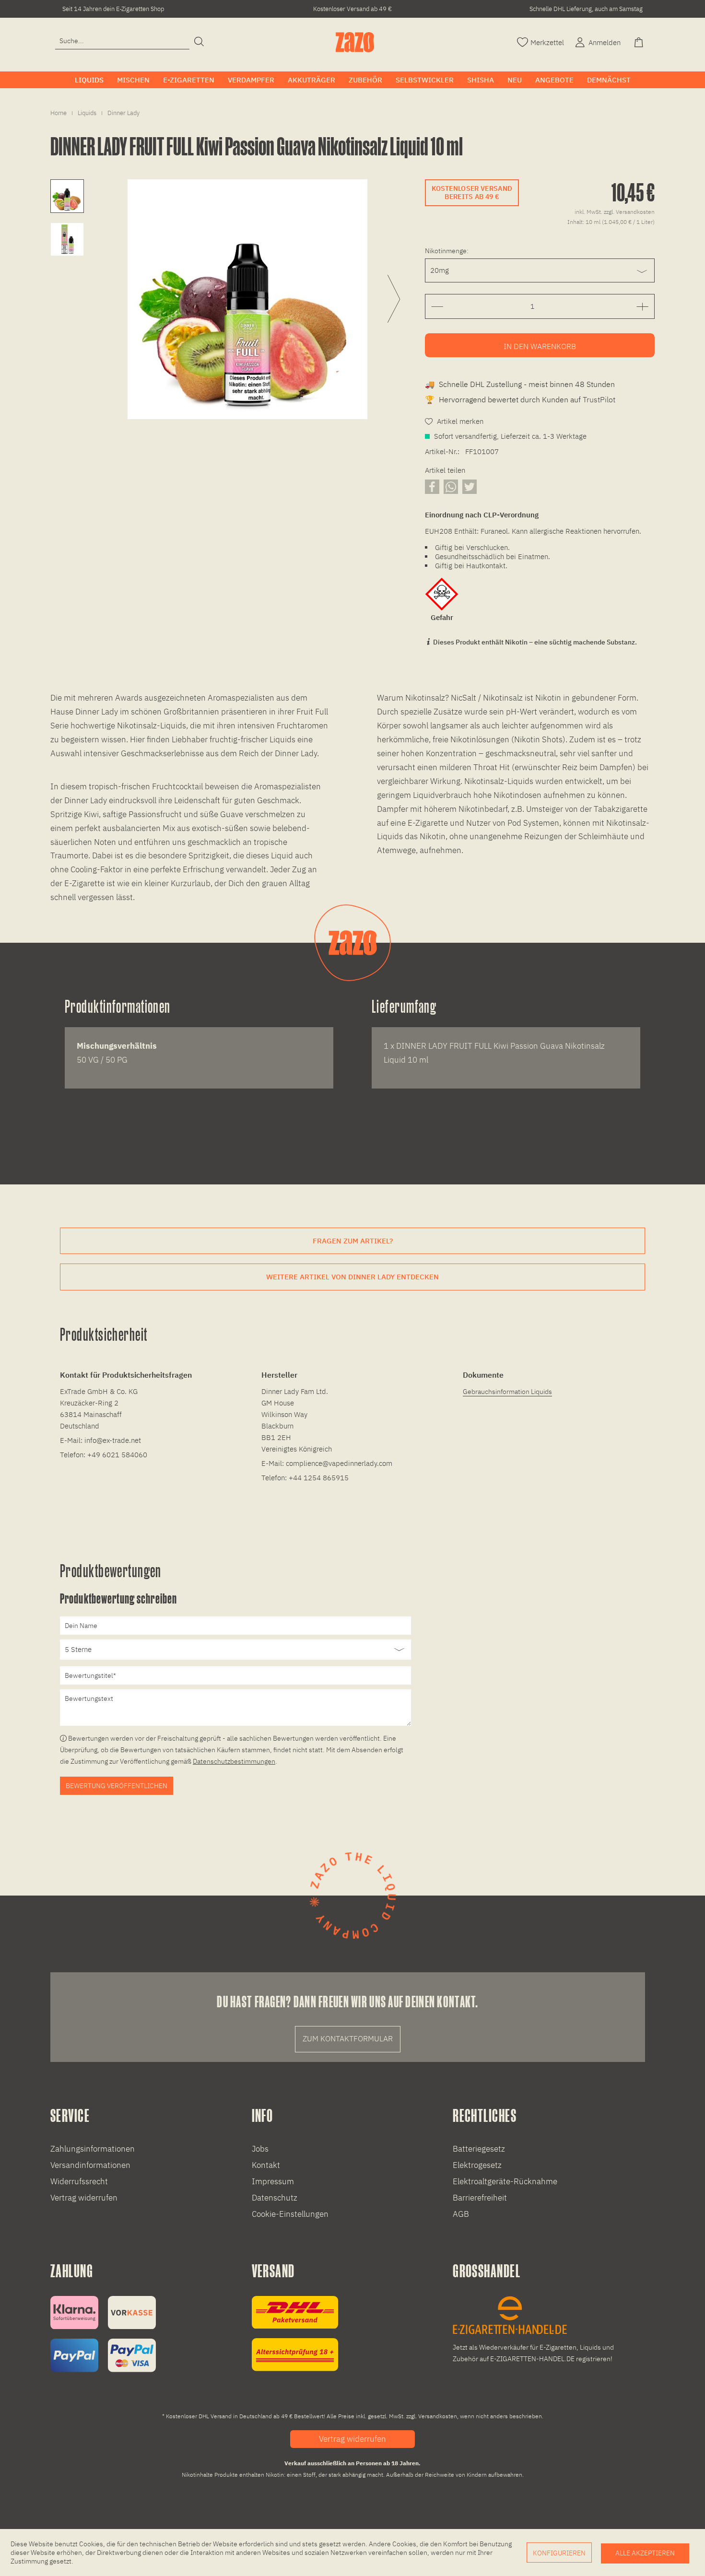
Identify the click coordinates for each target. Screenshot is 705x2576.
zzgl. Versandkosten (629, 212)
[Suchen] (199, 42)
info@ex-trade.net (113, 1440)
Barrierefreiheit (480, 2198)
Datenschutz (275, 2198)
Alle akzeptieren (645, 2553)
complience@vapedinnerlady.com (339, 1463)
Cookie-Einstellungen (290, 2214)
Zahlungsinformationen (93, 2149)
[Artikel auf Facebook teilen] (432, 486)
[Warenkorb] (640, 41)
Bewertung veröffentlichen (117, 1786)
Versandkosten (438, 2416)
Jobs (260, 2149)
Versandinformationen (90, 2165)
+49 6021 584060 (117, 1455)
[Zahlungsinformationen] (103, 2334)
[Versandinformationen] (295, 2334)
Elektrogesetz (477, 2165)
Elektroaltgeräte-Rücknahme (505, 2181)
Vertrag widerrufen (84, 2198)
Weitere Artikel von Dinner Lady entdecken (352, 1277)
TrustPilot (599, 399)
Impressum (273, 2181)
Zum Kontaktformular (348, 2038)
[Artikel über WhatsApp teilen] (451, 486)
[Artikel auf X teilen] (470, 486)
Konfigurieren (559, 2553)
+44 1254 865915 (319, 1478)
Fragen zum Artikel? (353, 1241)
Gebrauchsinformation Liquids (507, 1392)
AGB (461, 2214)
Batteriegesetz (479, 2149)
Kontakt (266, 2165)
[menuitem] (122, 41)
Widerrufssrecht (79, 2181)
